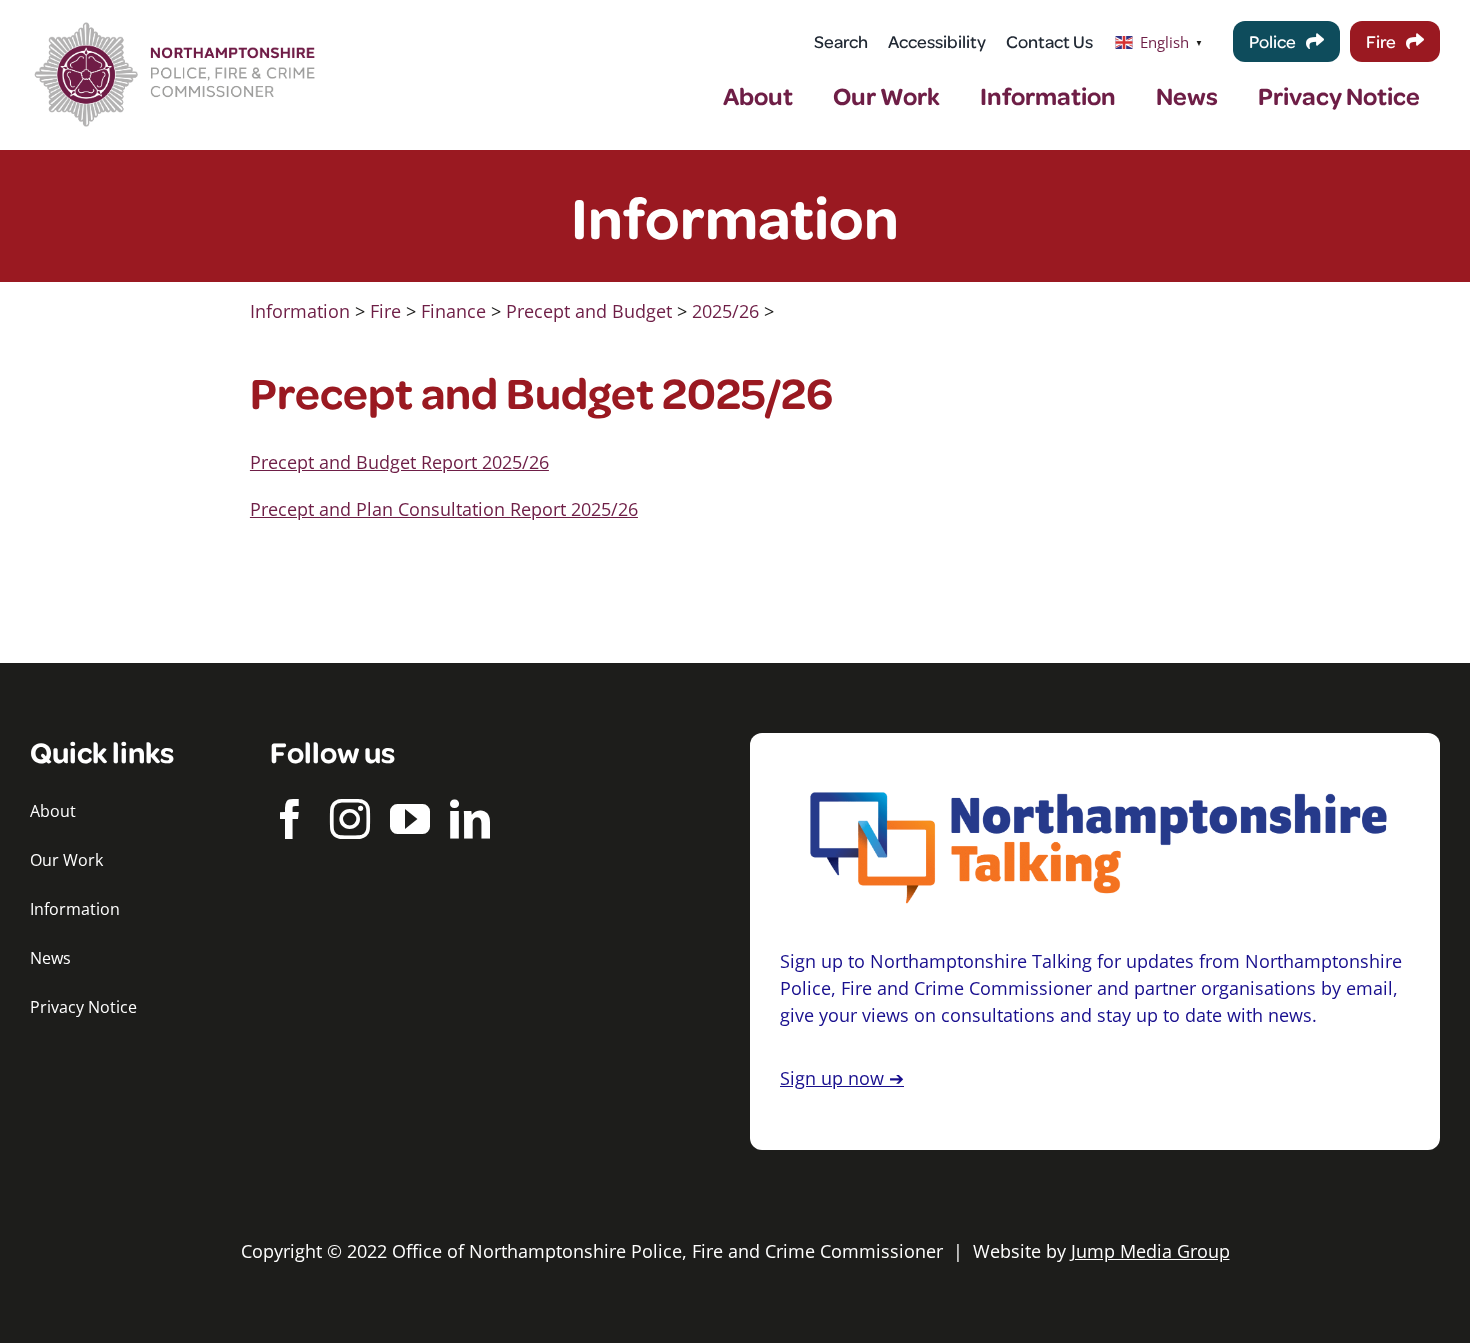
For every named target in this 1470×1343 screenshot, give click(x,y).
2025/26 (725, 311)
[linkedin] (470, 819)
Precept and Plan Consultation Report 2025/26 (444, 509)
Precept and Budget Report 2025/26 (399, 462)
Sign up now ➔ (842, 1078)
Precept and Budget (589, 311)
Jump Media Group (1150, 1251)
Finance (453, 311)
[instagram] (350, 819)
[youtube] (410, 819)
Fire (385, 311)
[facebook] (290, 819)
